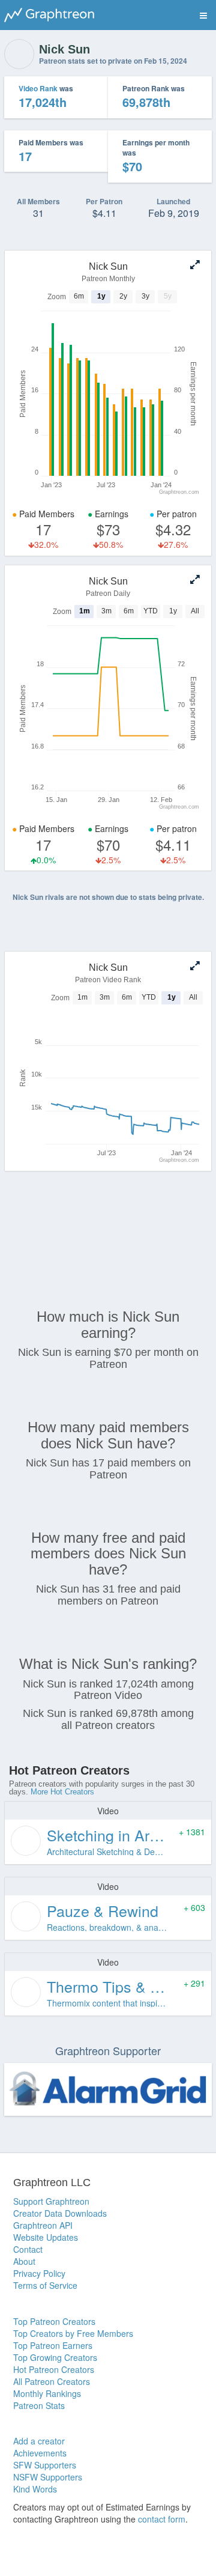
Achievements (40, 2453)
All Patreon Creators (52, 2381)
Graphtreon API (43, 2225)
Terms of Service (45, 2285)
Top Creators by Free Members (73, 2333)
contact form (162, 2519)
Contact (28, 2249)
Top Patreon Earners (53, 2345)
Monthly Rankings (47, 2393)
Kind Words (35, 2489)
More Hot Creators (62, 1792)
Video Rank (38, 88)
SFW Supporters (45, 2465)
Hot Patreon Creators (54, 2369)
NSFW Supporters (48, 2477)
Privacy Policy (39, 2273)
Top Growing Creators (55, 2357)
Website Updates (46, 2237)
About (24, 2261)
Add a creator (39, 2441)
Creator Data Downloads (60, 2213)
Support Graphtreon (51, 2201)
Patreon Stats (39, 2405)
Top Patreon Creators (54, 2321)
